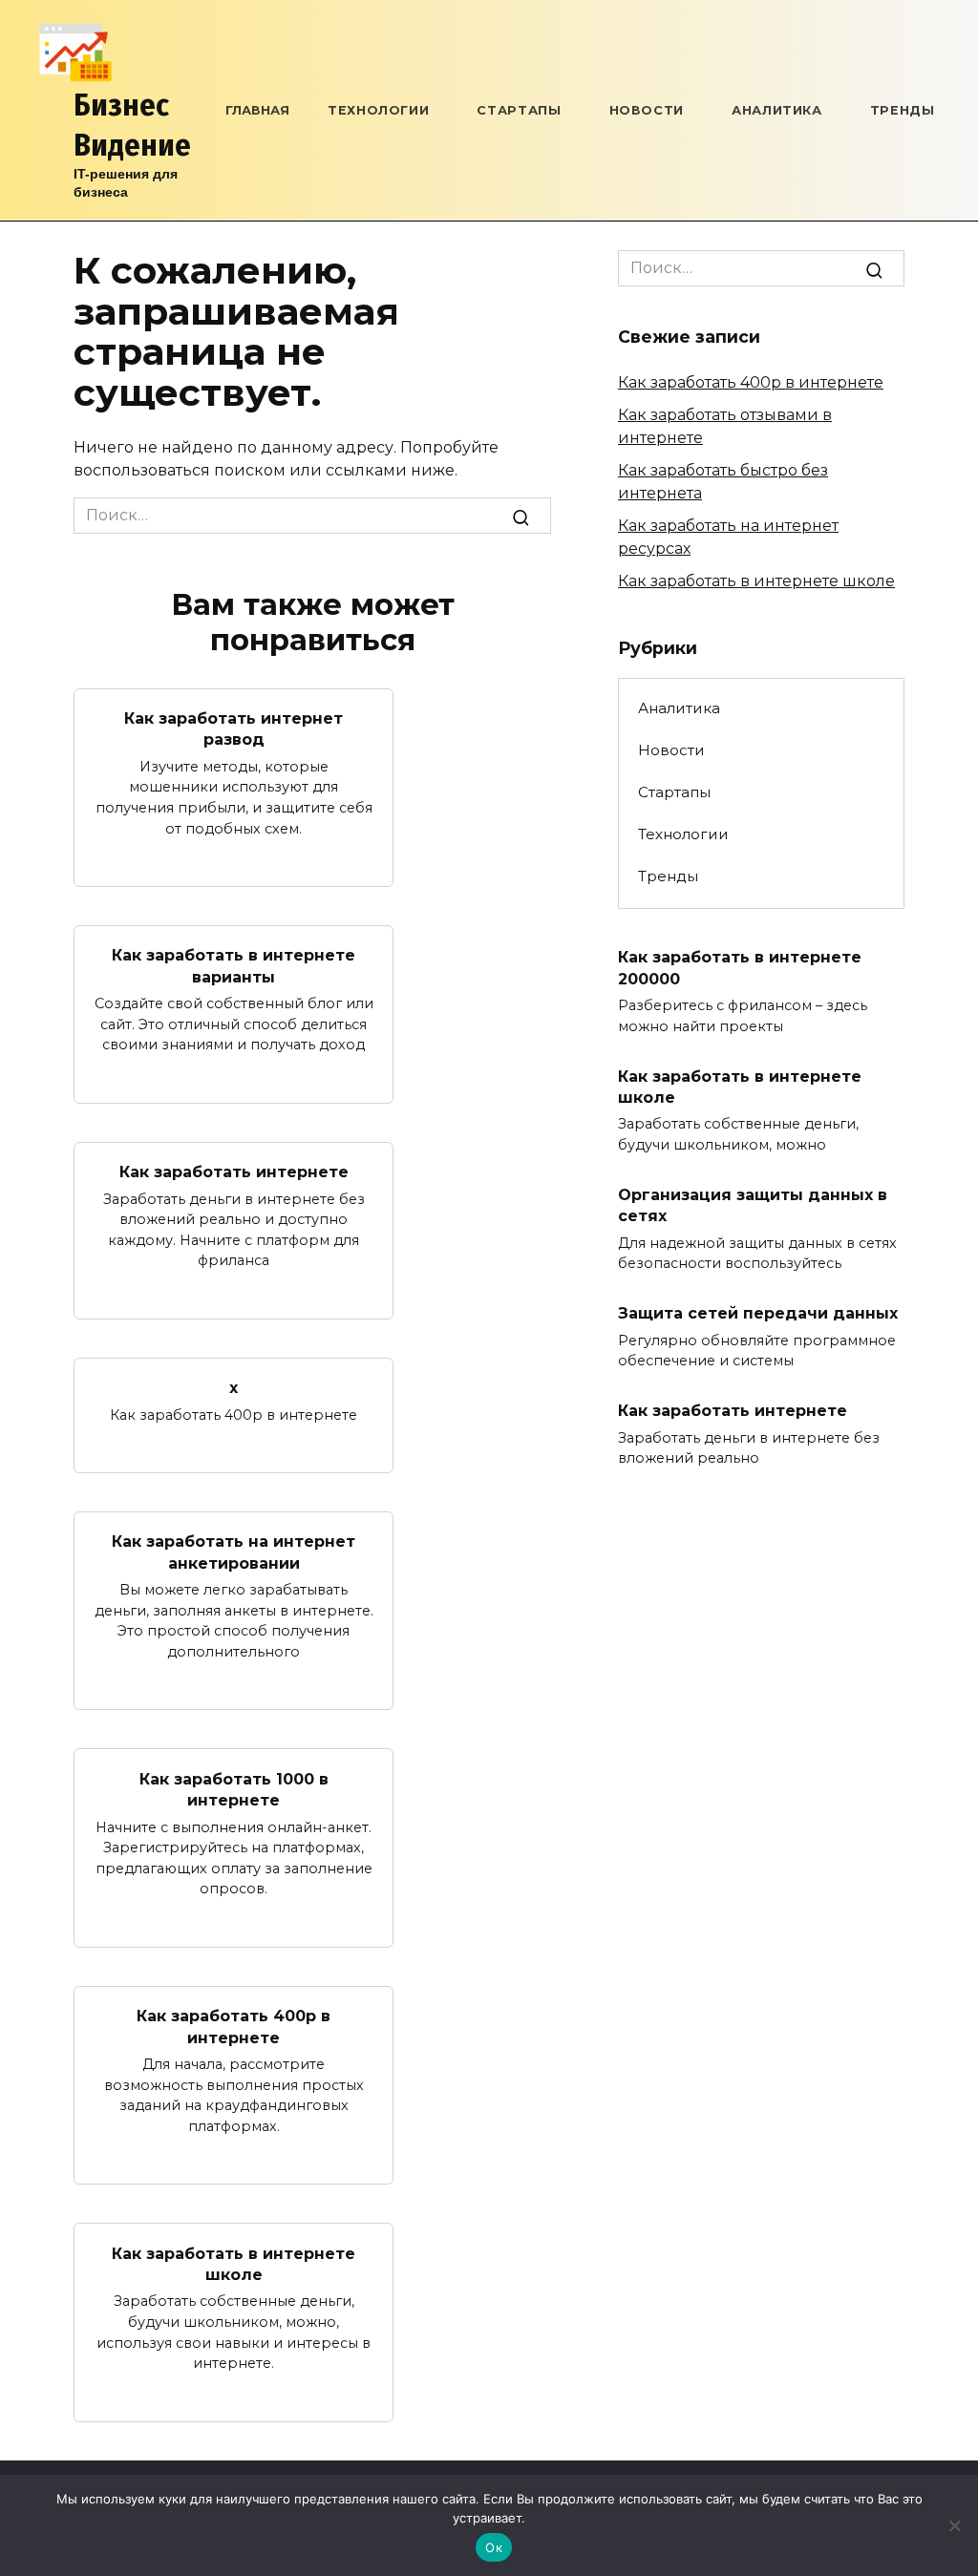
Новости (647, 110)
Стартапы (519, 110)
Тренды (903, 110)
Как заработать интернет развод (234, 729)
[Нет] (954, 2525)
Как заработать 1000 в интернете (234, 1789)
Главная (257, 110)
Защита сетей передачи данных (758, 1313)
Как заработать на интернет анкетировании (234, 1552)
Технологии (378, 110)
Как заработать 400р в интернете (234, 2027)
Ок (494, 2547)
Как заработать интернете (234, 1172)
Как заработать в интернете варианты (234, 966)
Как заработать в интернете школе (234, 2263)
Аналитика (777, 110)
